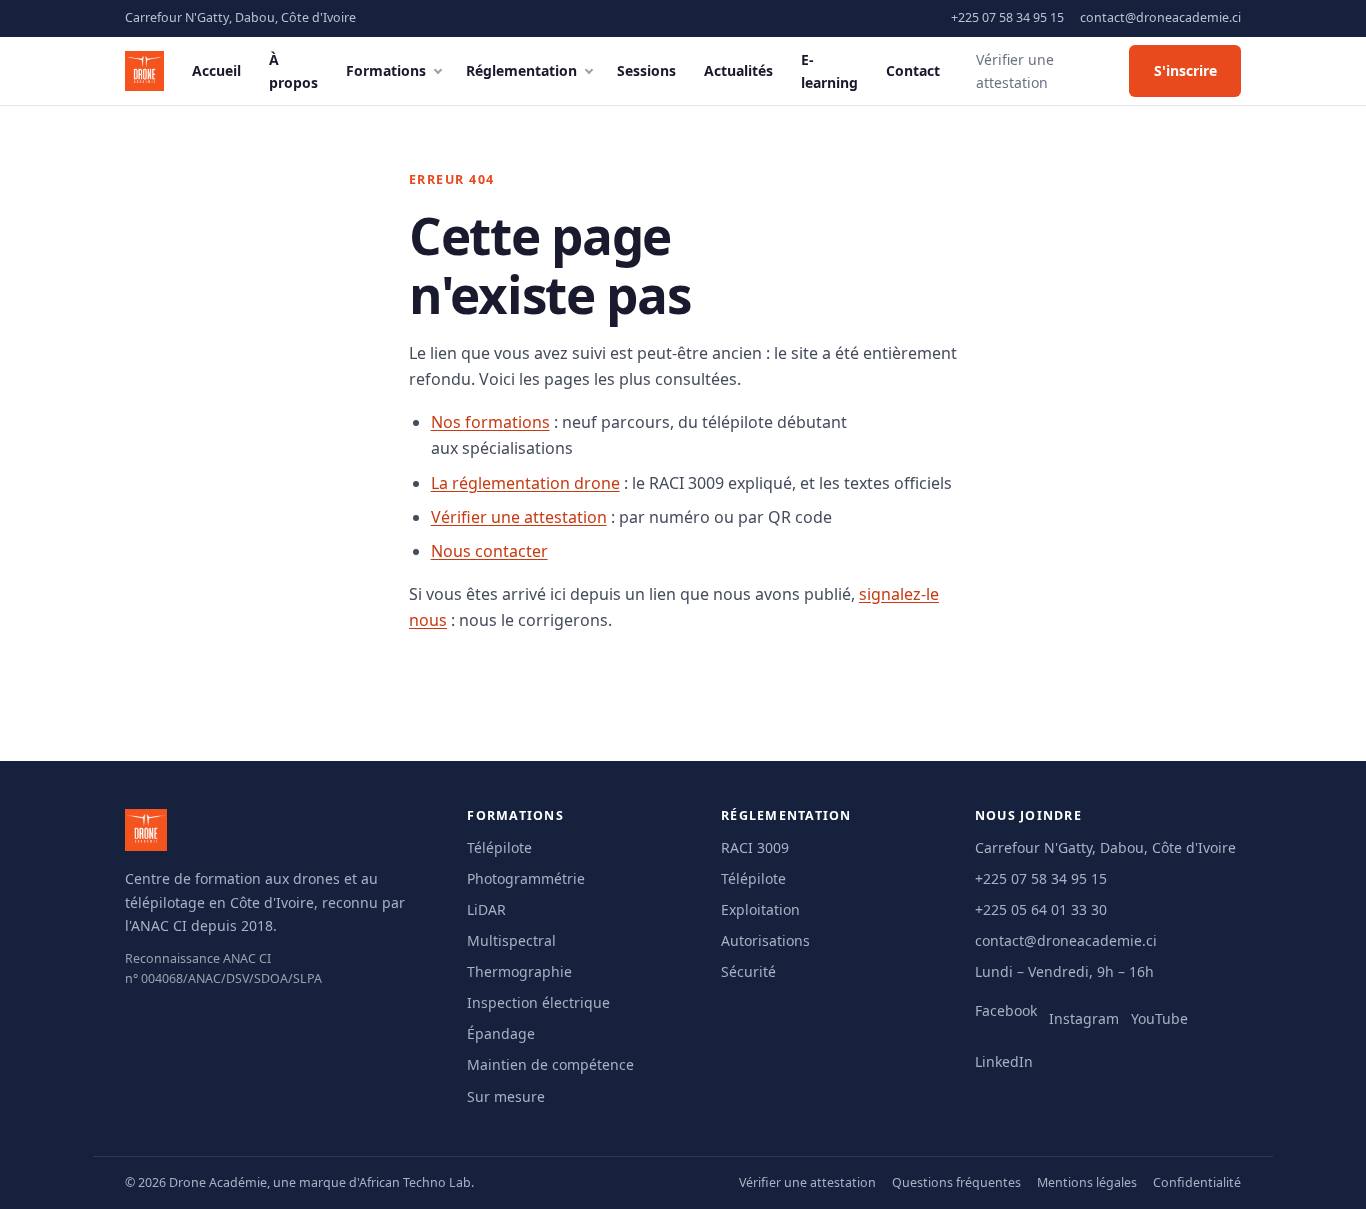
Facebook (1006, 1010)
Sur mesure (506, 1096)
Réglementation (521, 70)
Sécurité (748, 971)
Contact (913, 70)
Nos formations (490, 422)
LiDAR (486, 909)
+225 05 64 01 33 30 (1041, 909)
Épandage (501, 1033)
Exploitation (760, 909)
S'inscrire (1185, 70)
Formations (386, 70)
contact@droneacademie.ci (1160, 17)
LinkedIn (1004, 1061)
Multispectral (511, 940)
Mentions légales (1087, 1182)
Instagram (1084, 1018)
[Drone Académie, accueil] (144, 71)
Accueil (216, 70)
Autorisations (765, 940)
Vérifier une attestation (1015, 71)
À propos (293, 71)
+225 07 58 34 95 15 (1007, 17)
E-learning (829, 71)
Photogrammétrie (526, 878)
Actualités (738, 70)
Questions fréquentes (956, 1182)
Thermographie (519, 971)
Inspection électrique (538, 1002)
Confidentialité (1197, 1182)
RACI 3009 (755, 847)
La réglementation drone (525, 483)
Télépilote (499, 847)
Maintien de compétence (550, 1064)
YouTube (1159, 1018)
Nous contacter (489, 551)
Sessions (646, 70)
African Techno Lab (415, 1182)
